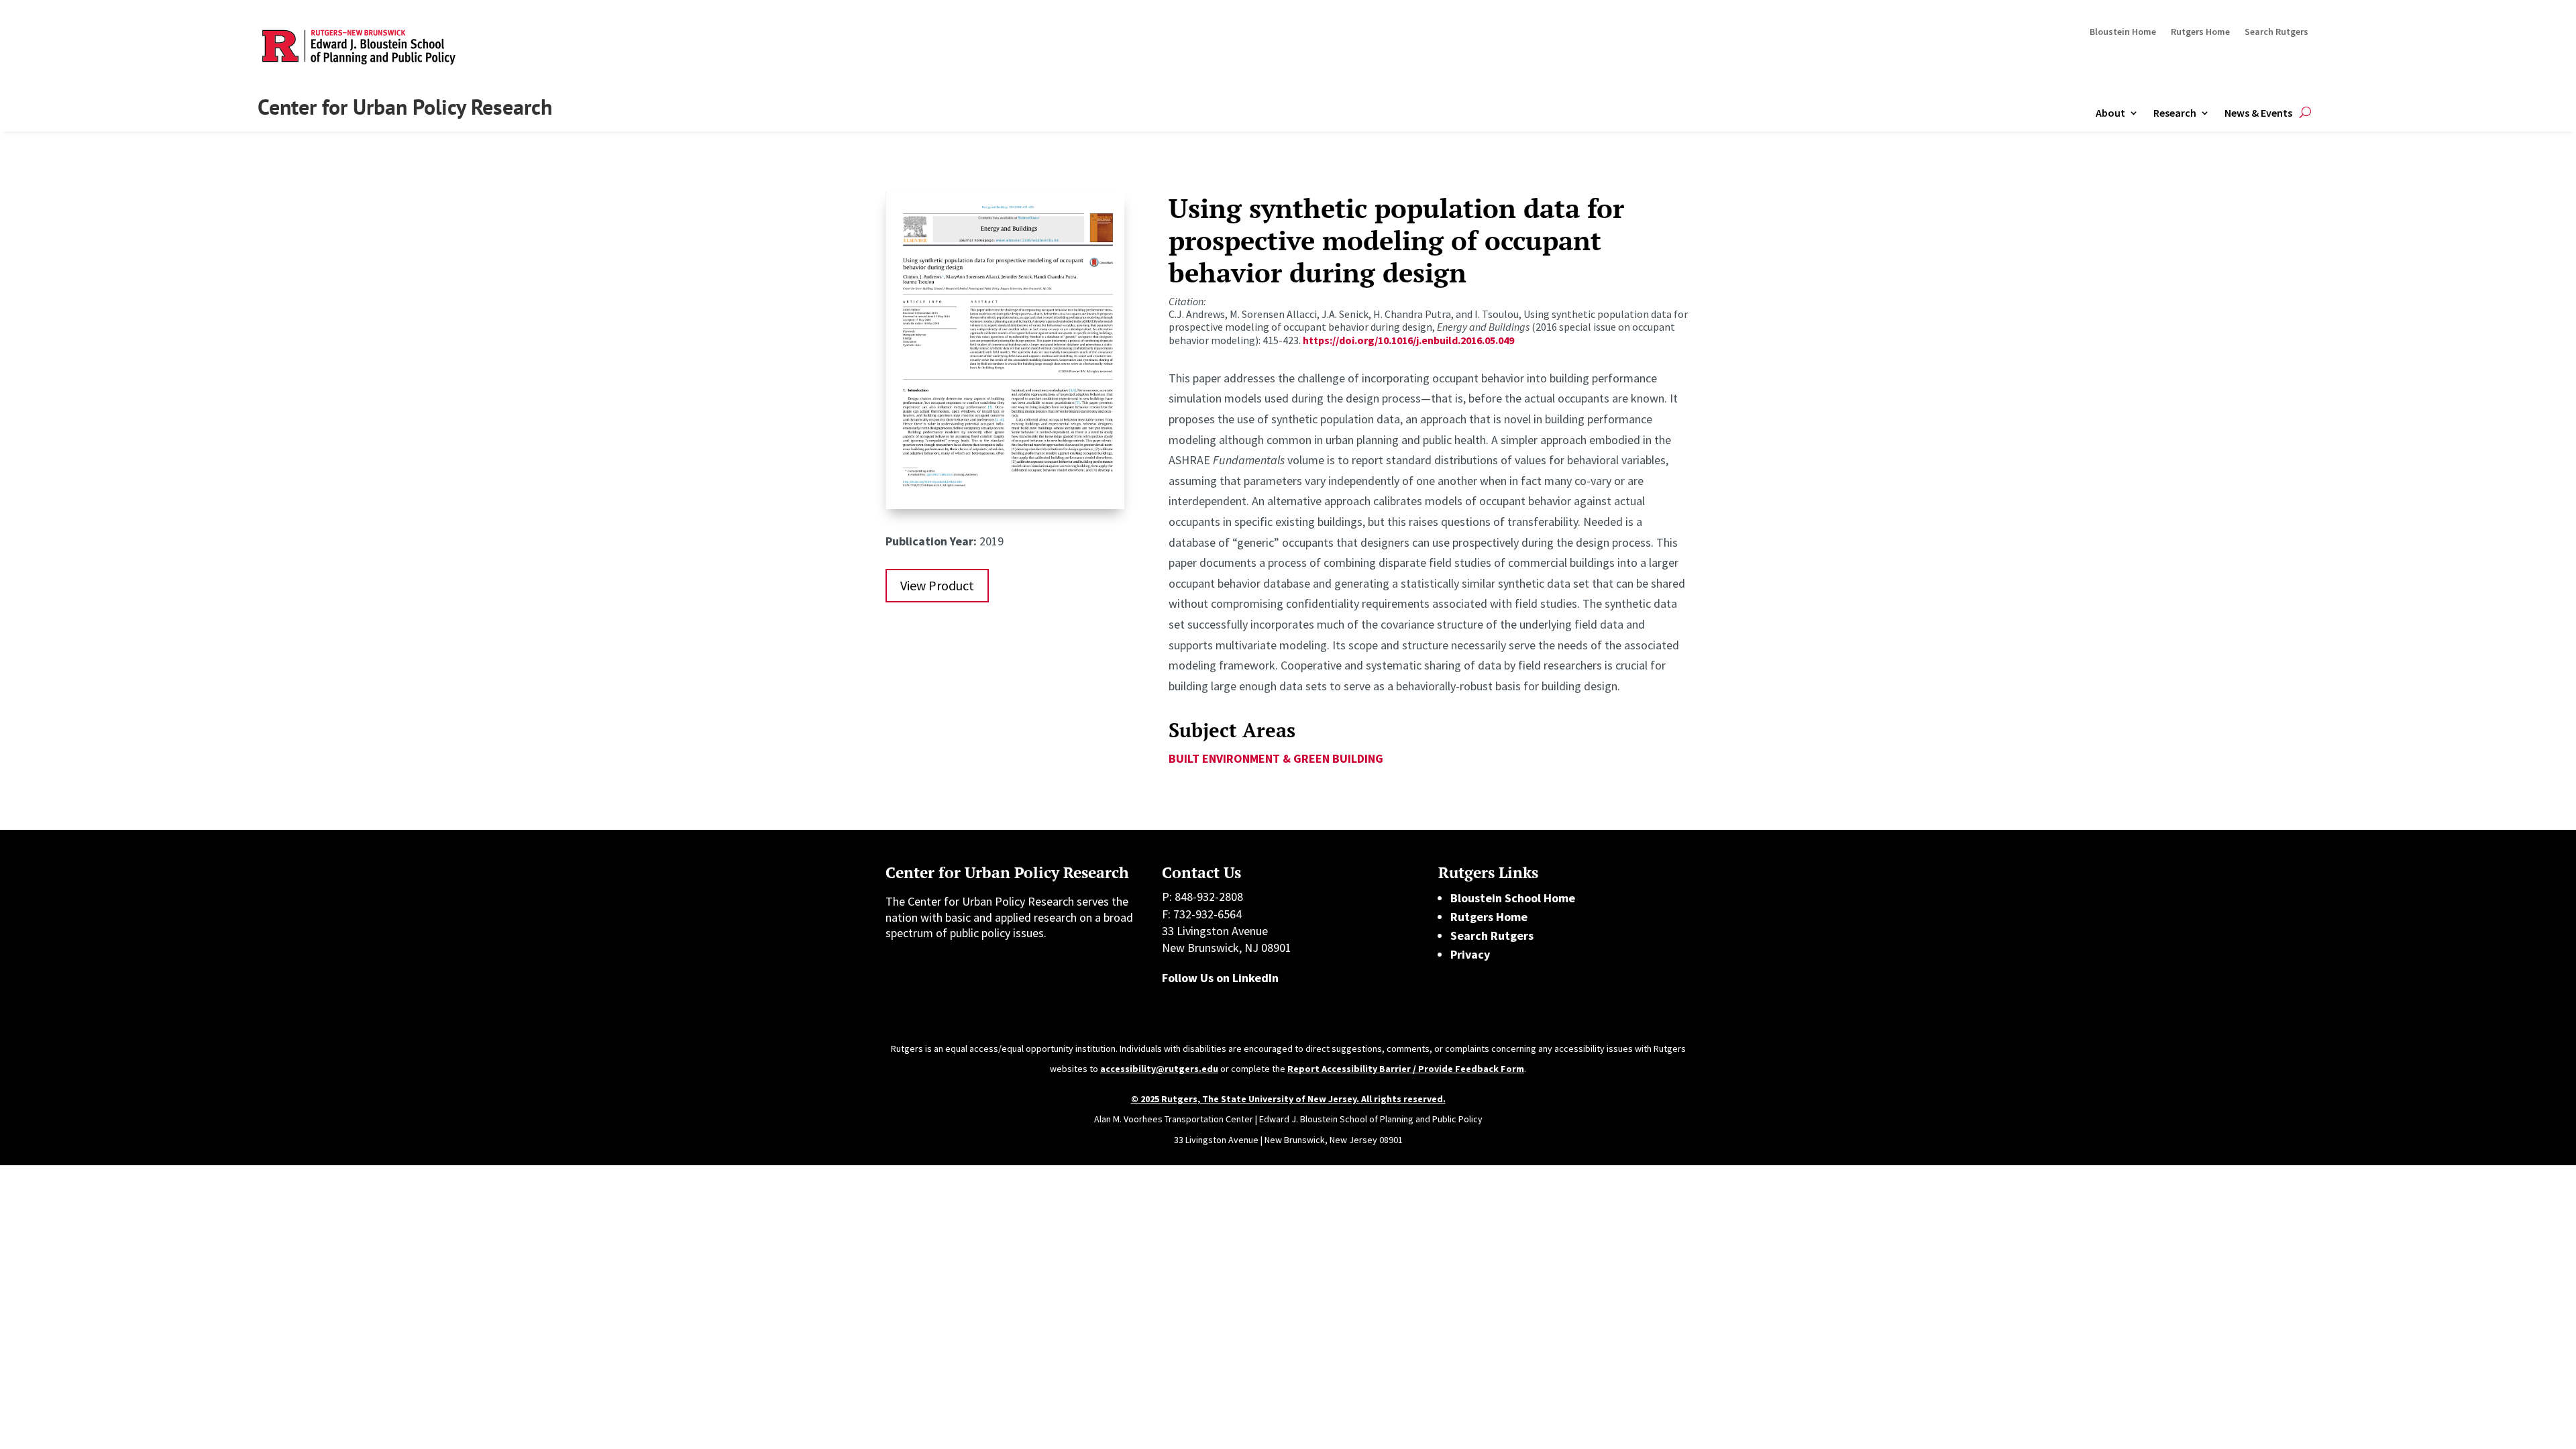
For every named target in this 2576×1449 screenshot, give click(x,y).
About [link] (2110, 113)
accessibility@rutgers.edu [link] (1159, 1069)
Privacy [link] (1470, 954)
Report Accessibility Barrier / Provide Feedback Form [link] (1406, 1069)
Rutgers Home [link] (2200, 32)
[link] (1005, 505)
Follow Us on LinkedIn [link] (1220, 978)
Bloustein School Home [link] (1513, 898)
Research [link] (2175, 113)
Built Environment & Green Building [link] (1276, 758)
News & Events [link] (2258, 113)
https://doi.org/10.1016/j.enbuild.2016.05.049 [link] (1408, 340)
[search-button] (2305, 113)
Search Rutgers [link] (2276, 32)
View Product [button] (937, 585)
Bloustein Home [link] (2123, 32)
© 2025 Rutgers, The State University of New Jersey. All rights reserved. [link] (1288, 1099)
